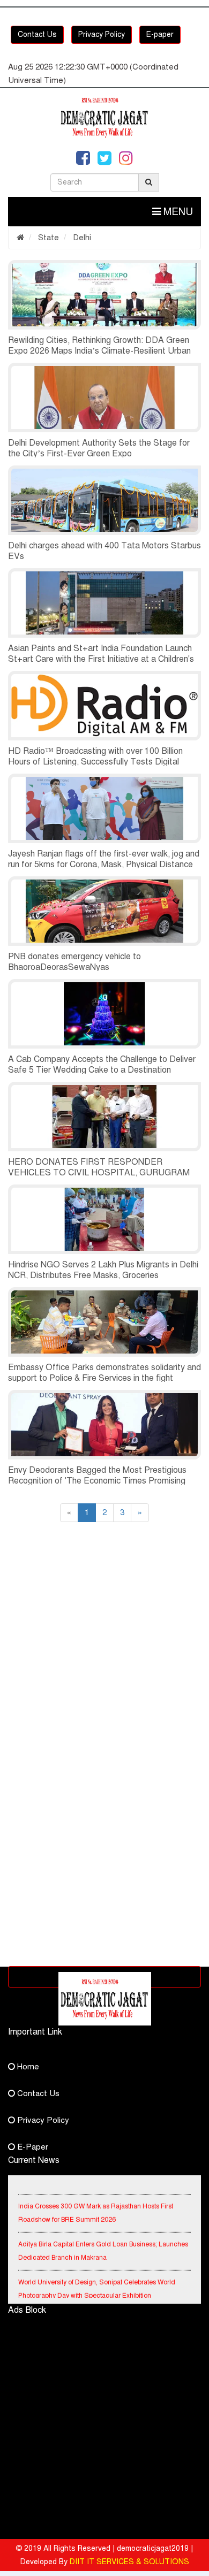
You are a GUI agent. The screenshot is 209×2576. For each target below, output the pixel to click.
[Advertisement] (104, 1653)
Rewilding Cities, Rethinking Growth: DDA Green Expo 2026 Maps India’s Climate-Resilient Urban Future (99, 351)
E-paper (160, 35)
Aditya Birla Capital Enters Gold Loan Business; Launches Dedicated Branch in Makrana (103, 2244)
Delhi (81, 238)
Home (27, 2067)
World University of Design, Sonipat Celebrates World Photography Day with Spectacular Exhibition (97, 2282)
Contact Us (37, 35)
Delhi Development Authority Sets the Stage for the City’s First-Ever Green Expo (99, 448)
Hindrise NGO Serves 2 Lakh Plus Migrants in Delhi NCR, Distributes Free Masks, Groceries (103, 1270)
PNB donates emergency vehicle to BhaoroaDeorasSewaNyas (74, 962)
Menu (177, 212)
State (47, 238)
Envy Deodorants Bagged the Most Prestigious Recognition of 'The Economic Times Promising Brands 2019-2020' (97, 1481)
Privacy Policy (102, 35)
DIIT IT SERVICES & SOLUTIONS (129, 2562)
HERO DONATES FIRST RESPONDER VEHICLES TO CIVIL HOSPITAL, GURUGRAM (99, 1167)
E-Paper (32, 2147)
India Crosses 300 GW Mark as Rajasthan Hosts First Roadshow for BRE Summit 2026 (96, 2206)
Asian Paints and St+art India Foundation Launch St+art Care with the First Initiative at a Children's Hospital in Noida (101, 659)
